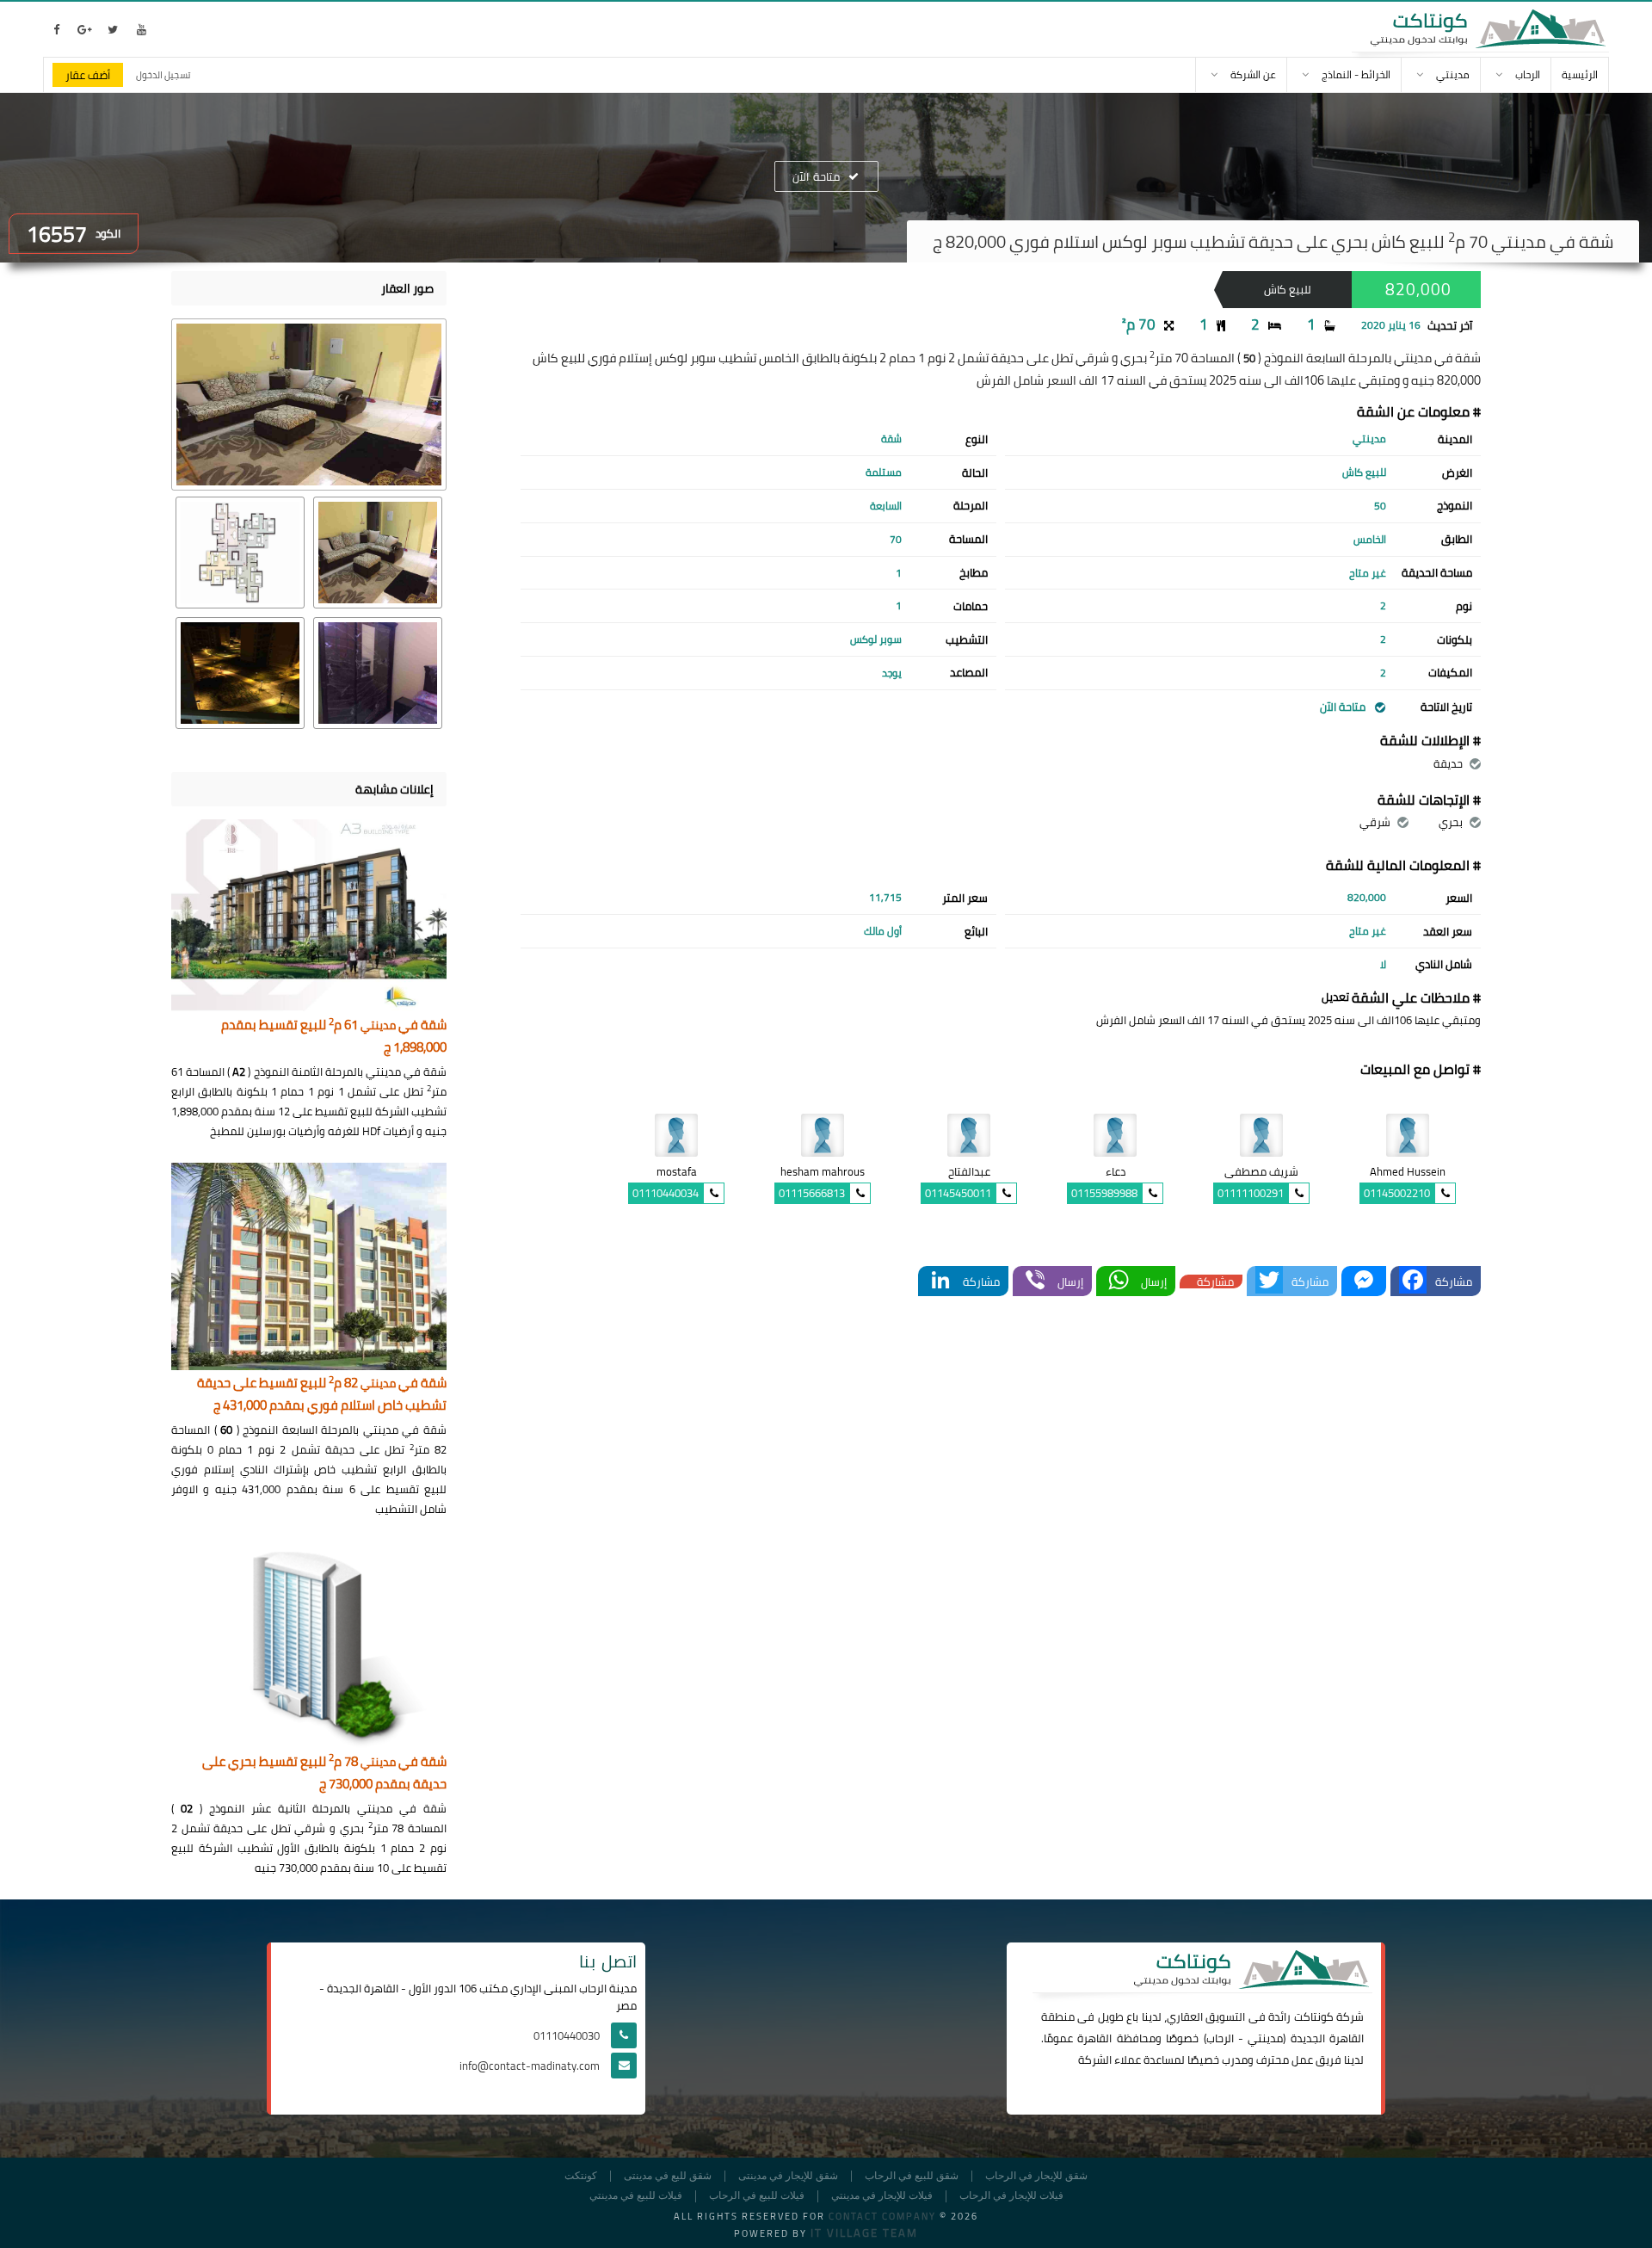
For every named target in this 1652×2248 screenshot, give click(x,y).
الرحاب (1220, 2038)
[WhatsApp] (1119, 1281)
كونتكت (581, 2176)
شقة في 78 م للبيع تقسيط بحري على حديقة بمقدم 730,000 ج (324, 1773)
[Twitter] (1269, 1281)
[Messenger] (1364, 1281)
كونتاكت (1314, 2016)
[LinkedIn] (940, 1281)
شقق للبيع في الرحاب (912, 2176)
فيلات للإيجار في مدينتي (882, 2196)
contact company (882, 2216)
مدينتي (1265, 2038)
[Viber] (1035, 1281)
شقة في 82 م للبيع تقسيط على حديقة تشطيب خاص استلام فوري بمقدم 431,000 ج (322, 1395)
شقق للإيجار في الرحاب (1036, 2176)
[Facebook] (1413, 1281)
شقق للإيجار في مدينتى (788, 2176)
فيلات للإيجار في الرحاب (1011, 2196)
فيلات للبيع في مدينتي (636, 2196)
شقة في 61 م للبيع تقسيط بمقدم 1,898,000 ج (334, 1037)
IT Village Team (864, 2233)
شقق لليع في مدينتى (668, 2176)
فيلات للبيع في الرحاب (757, 2196)
